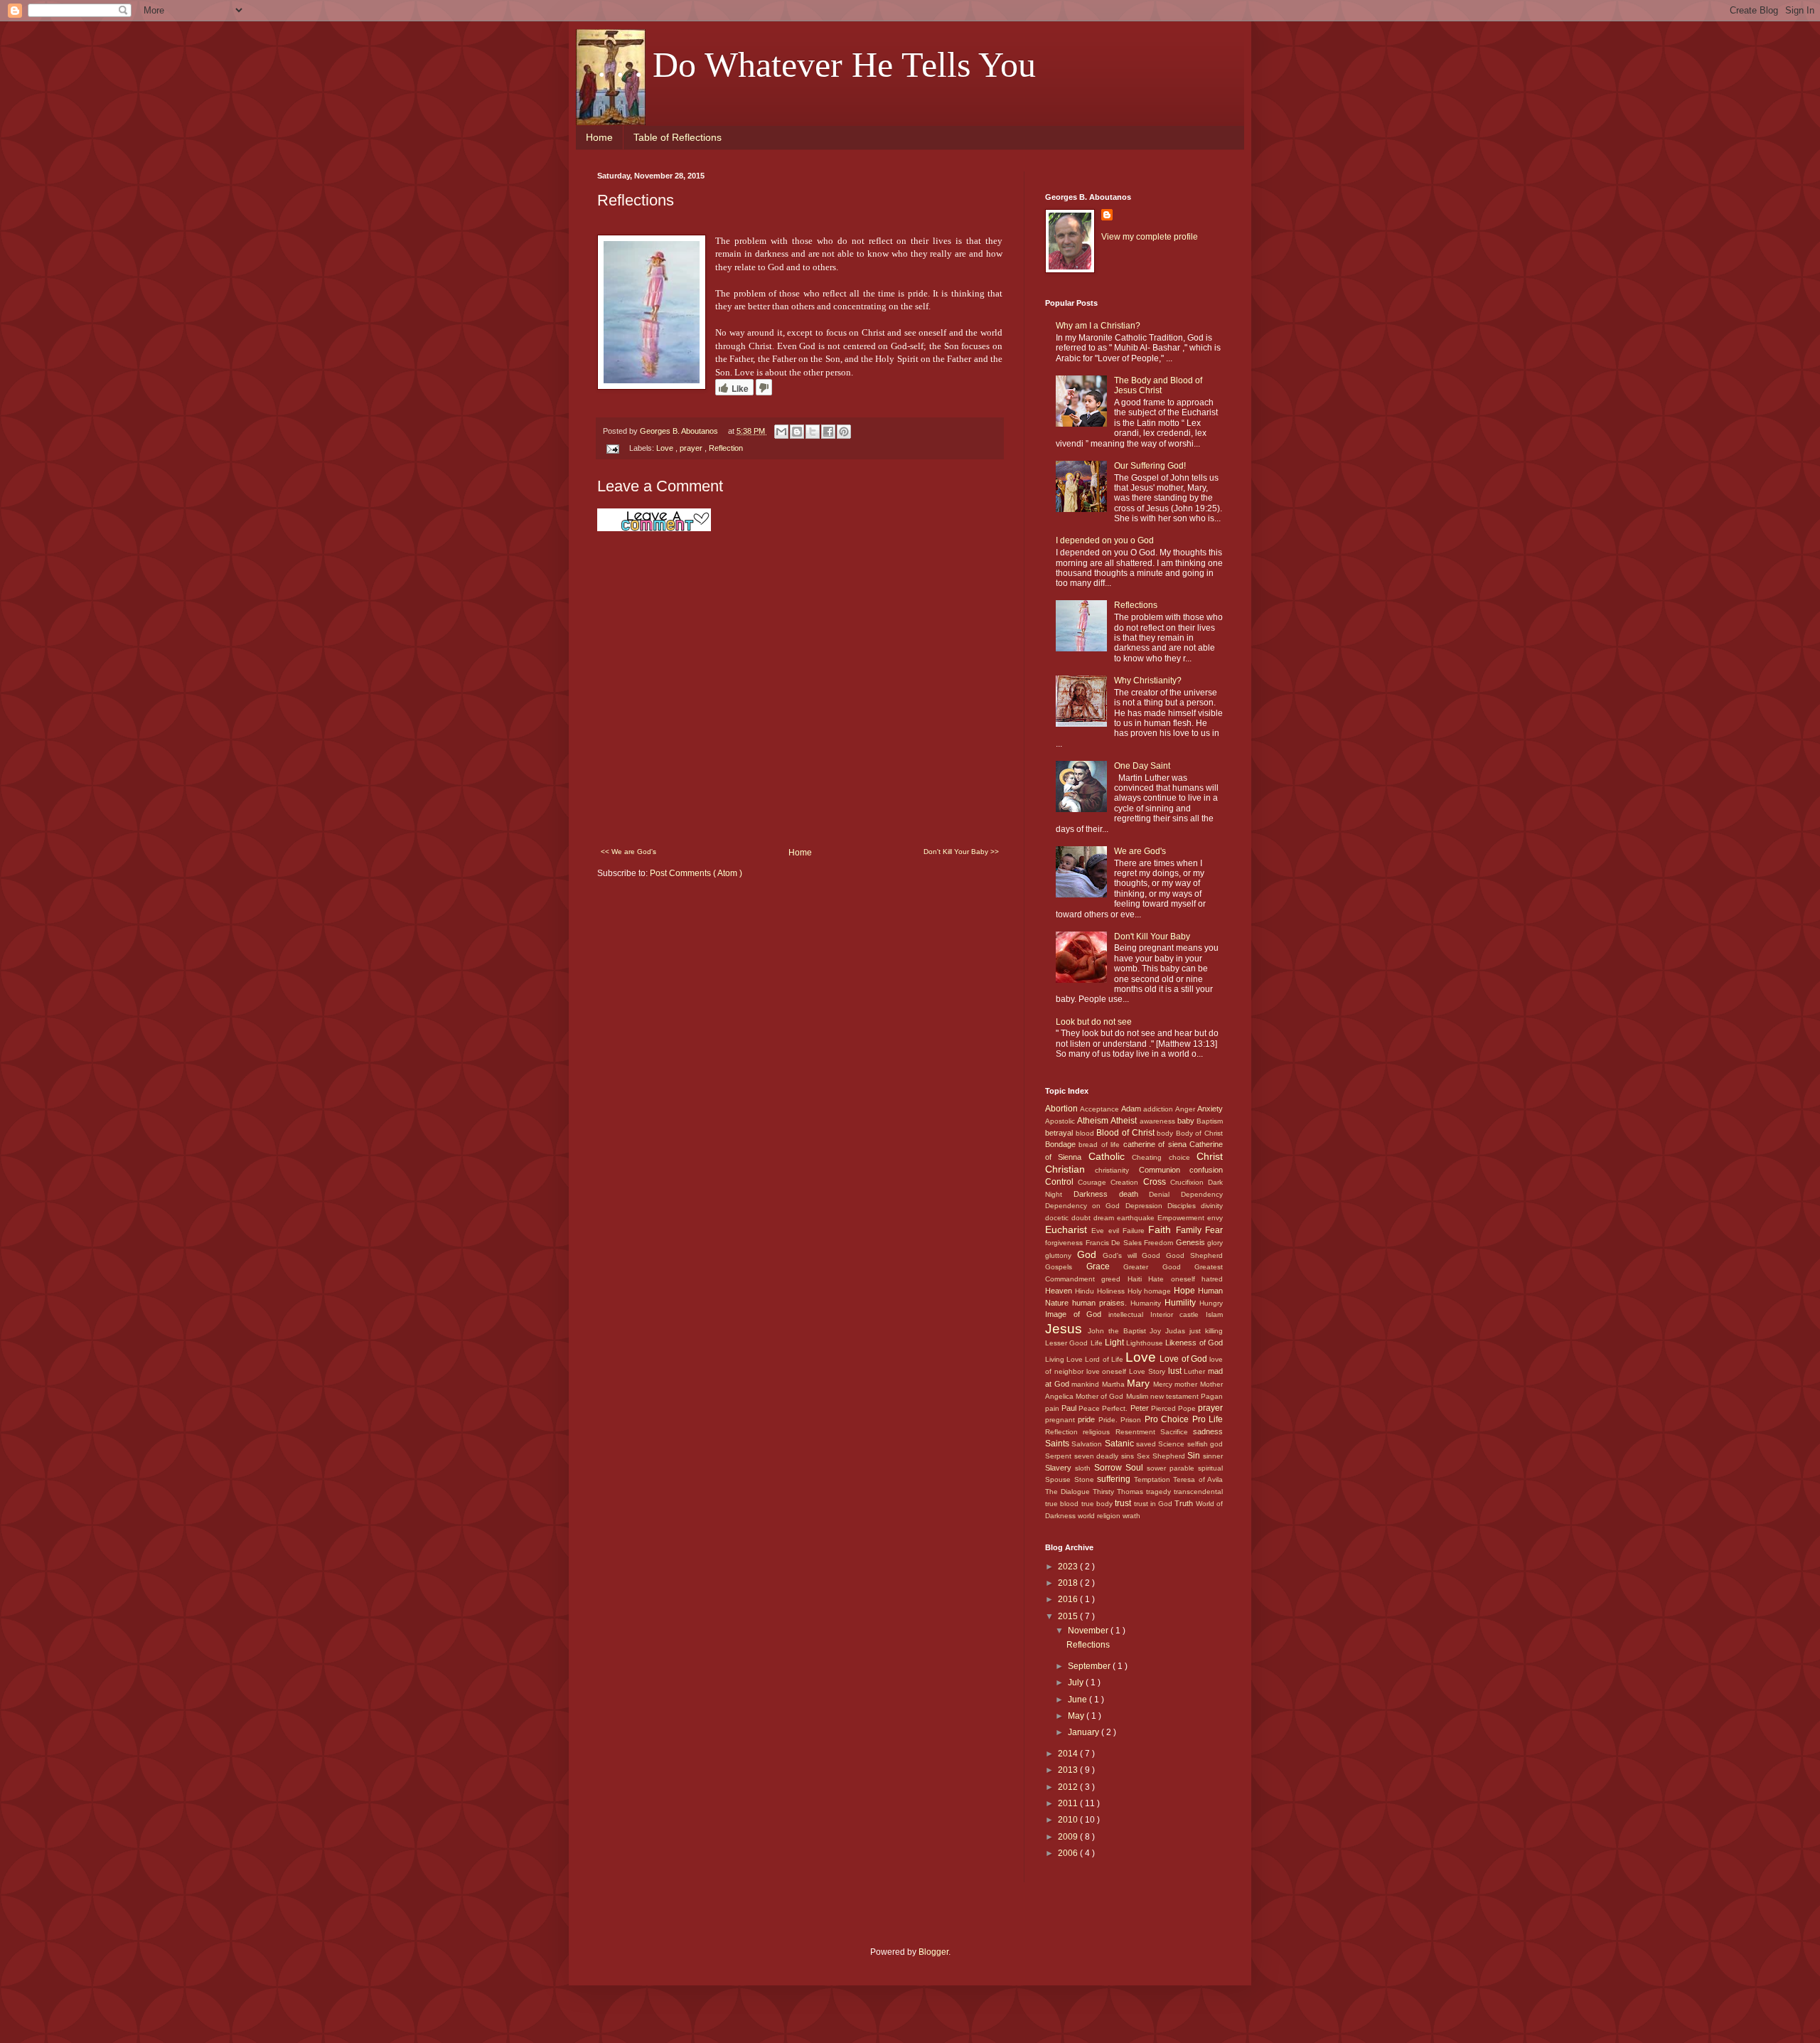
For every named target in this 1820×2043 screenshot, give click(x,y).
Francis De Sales (1115, 1243)
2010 (1069, 1820)
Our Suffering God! (1150, 466)
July (1077, 1682)
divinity (1212, 1206)
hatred (1212, 1279)
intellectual (1129, 1314)
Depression (1146, 1206)
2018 (1069, 1583)
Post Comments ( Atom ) (696, 873)
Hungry (1211, 1303)
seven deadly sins (1106, 1456)
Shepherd (1170, 1456)
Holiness (1112, 1291)
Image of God (1077, 1314)
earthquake (1137, 1218)
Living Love (1065, 1359)
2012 (1069, 1787)
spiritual (1210, 1468)
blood (1086, 1133)
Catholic (1110, 1156)
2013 (1069, 1770)
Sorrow (1110, 1468)
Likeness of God (1194, 1343)
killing (1214, 1331)
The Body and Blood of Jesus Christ (1158, 385)
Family (1190, 1230)
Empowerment (1182, 1218)
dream (1105, 1218)
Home (599, 137)
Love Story (1149, 1371)
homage (1159, 1291)
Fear (1214, 1230)
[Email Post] (612, 448)
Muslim (1138, 1396)
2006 (1069, 1853)
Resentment (1138, 1432)
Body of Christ (1199, 1133)
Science (1172, 1444)
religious (1099, 1432)
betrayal (1060, 1133)
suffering (1115, 1479)
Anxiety (1210, 1109)
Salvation (1088, 1444)
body (1166, 1133)
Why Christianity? (1148, 681)
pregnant (1061, 1420)
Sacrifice (1177, 1432)
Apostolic (1061, 1121)
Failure (1135, 1231)
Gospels (1066, 1267)
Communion (1164, 1170)
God (1090, 1254)
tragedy (1160, 1492)
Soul (1136, 1468)
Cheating (1150, 1157)
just (1197, 1331)
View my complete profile (1150, 237)
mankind (1087, 1384)
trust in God (1155, 1504)
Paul (1070, 1408)
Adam (1132, 1109)
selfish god (1205, 1444)
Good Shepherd (1194, 1255)
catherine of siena (1156, 1144)
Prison (1132, 1420)
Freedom (1160, 1243)
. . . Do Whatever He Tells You (817, 65)
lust (1176, 1371)
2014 (1069, 1754)
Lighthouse (1146, 1343)
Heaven (1060, 1291)
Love (666, 448)
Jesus (1066, 1329)
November (1089, 1631)
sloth (1085, 1468)
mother (1187, 1384)
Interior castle (1178, 1314)
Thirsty (1105, 1492)
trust (1124, 1503)
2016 (1069, 1599)
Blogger (933, 1952)
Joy (1157, 1331)
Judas (1177, 1331)
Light (1115, 1343)
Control (1061, 1182)
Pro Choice (1168, 1419)
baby (1187, 1121)
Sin (1195, 1456)
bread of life (1101, 1145)
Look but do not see (1094, 1022)
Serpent (1060, 1456)
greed (1114, 1279)
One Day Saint (1142, 766)
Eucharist (1068, 1229)
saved (1147, 1444)
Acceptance (1101, 1109)
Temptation (1154, 1479)
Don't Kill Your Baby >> (961, 852)
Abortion (1062, 1109)
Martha (1115, 1384)
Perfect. (1116, 1408)
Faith (1162, 1229)
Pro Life (1208, 1419)
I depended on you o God (1105, 540)
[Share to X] (813, 432)
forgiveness (1065, 1243)
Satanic (1120, 1444)
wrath (1131, 1516)
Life (1098, 1343)
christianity (1117, 1170)
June (1078, 1700)
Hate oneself (1175, 1279)
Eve (1099, 1231)
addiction (1159, 1109)
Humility (1182, 1303)
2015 (1069, 1616)
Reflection (726, 448)
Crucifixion (1189, 1182)
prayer (692, 448)
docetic (1058, 1218)
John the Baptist (1119, 1331)
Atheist (1125, 1121)
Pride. (1109, 1420)
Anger (1186, 1109)
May (1077, 1716)
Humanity (1147, 1303)
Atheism (1094, 1121)
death (1134, 1194)
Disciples (1184, 1206)
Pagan (1212, 1396)
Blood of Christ (1126, 1133)
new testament (1176, 1396)
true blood (1063, 1504)
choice (1183, 1157)
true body (1098, 1504)
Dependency (1202, 1194)
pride (1088, 1419)
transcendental (1198, 1492)
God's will (1123, 1255)
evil (1115, 1231)
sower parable (1172, 1468)
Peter (1141, 1408)
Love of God (1184, 1359)
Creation (1126, 1182)
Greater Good (1159, 1267)
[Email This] (781, 432)
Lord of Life (1105, 1359)
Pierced (1165, 1408)
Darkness (1096, 1194)
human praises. (1101, 1303)
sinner (1213, 1456)
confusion (1206, 1170)
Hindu (1086, 1291)
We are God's (1140, 851)
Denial (1165, 1194)
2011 (1069, 1803)
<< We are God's (628, 852)
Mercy (1164, 1384)
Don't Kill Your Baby (1152, 937)
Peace (1090, 1408)
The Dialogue (1069, 1492)
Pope (1188, 1408)
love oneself (1108, 1371)
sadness (1208, 1431)
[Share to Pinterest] (844, 432)
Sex (1145, 1456)
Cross (1157, 1182)
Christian (1070, 1169)
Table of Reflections (678, 137)
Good (1154, 1255)
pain (1053, 1408)
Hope (1186, 1291)
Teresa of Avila (1198, 1479)
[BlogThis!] (797, 432)
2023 (1069, 1567)
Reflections (1136, 605)
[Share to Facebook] (828, 432)
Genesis (1192, 1242)
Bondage (1062, 1144)
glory (1215, 1243)
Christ (1210, 1156)
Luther (1196, 1371)
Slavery (1060, 1468)
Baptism (1210, 1121)
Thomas (1131, 1492)
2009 (1069, 1837)
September (1090, 1666)
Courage (1094, 1182)
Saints (1058, 1444)
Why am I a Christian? (1098, 326)
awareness (1158, 1121)
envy (1215, 1218)
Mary (1140, 1383)
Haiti (1138, 1279)
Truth (1185, 1503)
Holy (1136, 1291)
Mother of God (1101, 1396)
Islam (1214, 1314)
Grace (1105, 1266)
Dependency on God (1085, 1206)
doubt (1082, 1218)
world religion (1100, 1516)
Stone (1086, 1479)
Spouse (1060, 1479)
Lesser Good (1068, 1343)
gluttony (1061, 1255)
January (1085, 1732)
